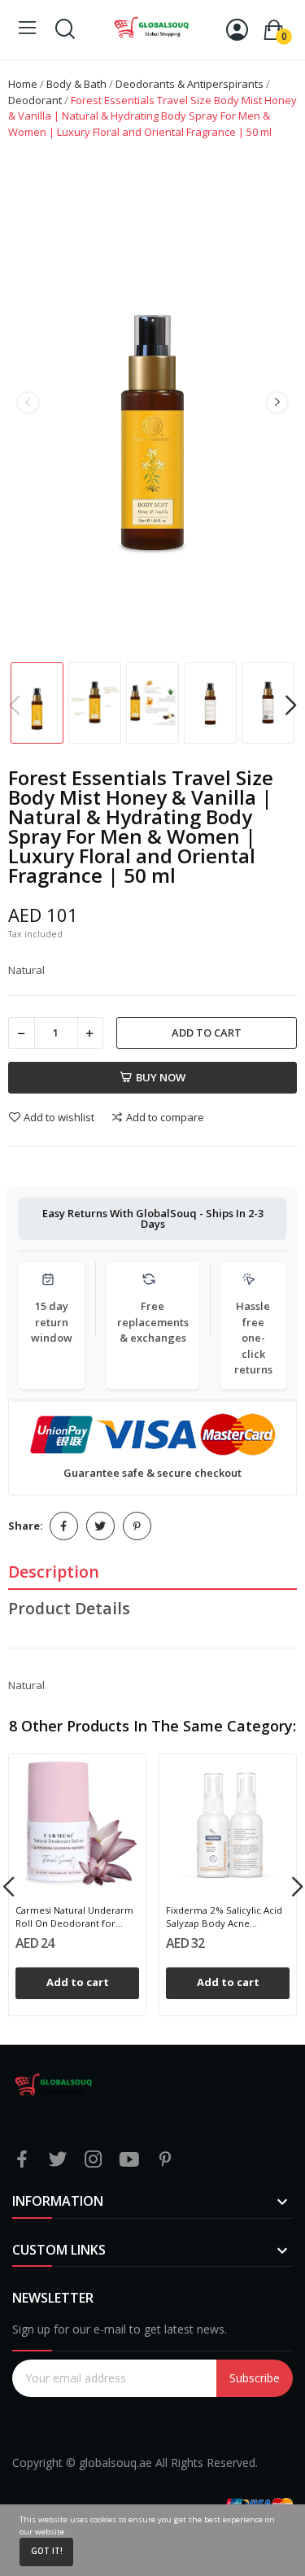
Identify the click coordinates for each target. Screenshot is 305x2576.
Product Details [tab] (69, 1608)
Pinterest (137, 1526)
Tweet (100, 1526)
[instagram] (94, 2160)
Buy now (161, 1077)
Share (64, 1526)
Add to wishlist (59, 1117)
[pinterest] (165, 2160)
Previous (28, 403)
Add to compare (165, 1117)
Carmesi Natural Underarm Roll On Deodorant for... (74, 1917)
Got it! (47, 2551)
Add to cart (207, 1033)
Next (277, 403)
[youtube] (129, 2160)
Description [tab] (54, 1572)
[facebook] (22, 2160)
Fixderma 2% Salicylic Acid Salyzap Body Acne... (224, 1917)
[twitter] (58, 2160)
